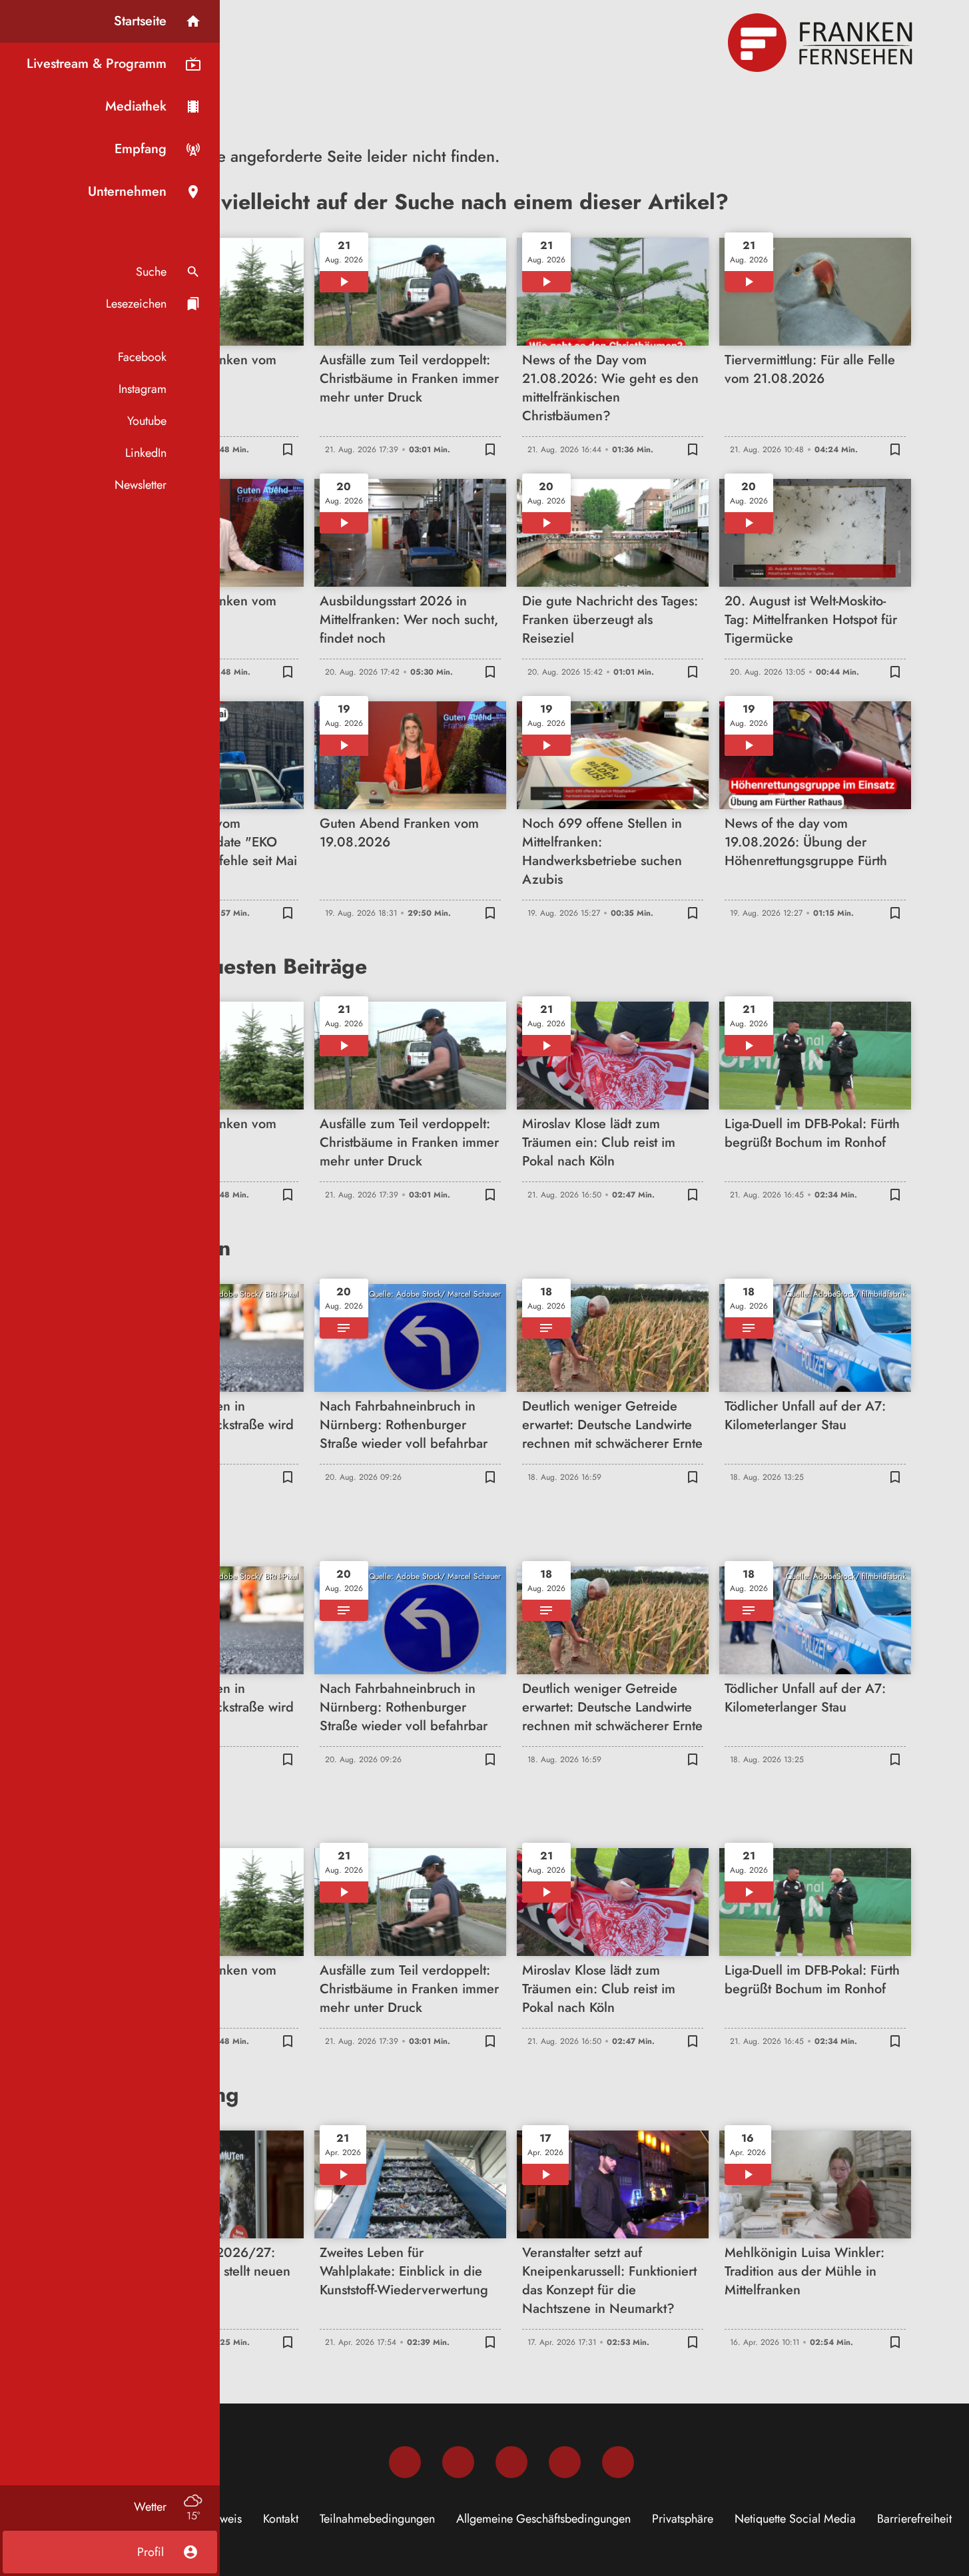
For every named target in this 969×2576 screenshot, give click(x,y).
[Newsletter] (618, 2462)
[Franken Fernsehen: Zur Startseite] (822, 43)
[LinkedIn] (565, 2462)
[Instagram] (458, 2462)
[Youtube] (511, 2462)
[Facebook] (405, 2462)
